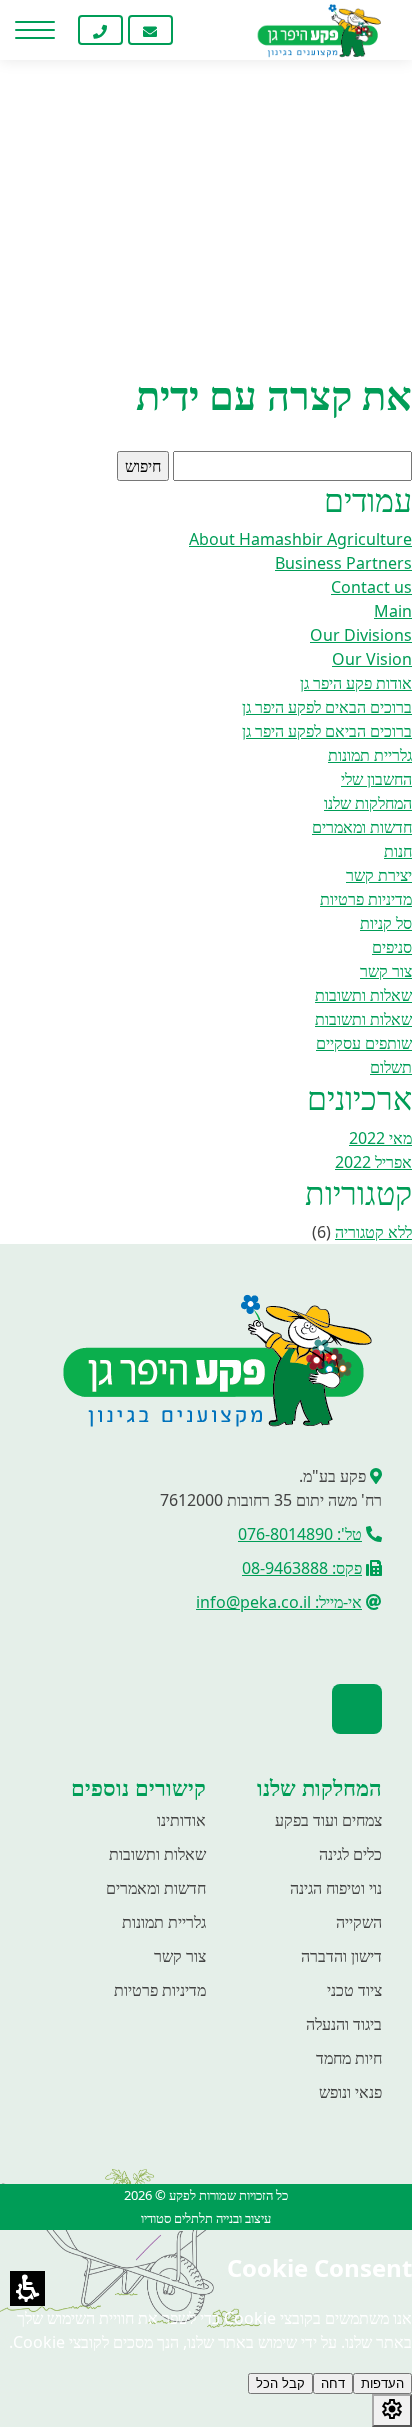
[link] (200, 30)
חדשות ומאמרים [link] (362, 827)
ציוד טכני (354, 1990)
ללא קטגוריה (373, 1232)
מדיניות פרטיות (160, 1990)
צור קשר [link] (386, 971)
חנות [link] (398, 851)
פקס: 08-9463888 (302, 1568)
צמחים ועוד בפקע (328, 1820)
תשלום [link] (391, 1067)
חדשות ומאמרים (156, 1888)
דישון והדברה (341, 1956)
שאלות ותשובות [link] (363, 995)
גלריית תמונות (164, 1922)
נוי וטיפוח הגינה (336, 1888)
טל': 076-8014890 (300, 1534)
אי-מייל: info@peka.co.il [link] (279, 1602)
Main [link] (393, 611)
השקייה (359, 1922)
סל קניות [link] (386, 923)
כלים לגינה (350, 1854)
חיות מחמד (349, 2058)
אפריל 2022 (373, 1162)
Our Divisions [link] (361, 635)
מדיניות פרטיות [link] (366, 899)
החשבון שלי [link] (376, 779)
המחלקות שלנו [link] (368, 803)
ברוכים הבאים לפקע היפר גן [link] (327, 707)
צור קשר (180, 1956)
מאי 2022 (380, 1138)
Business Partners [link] (343, 563)
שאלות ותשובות (157, 1854)
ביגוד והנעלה (344, 2024)
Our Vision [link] (372, 659)
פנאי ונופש (350, 2092)
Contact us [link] (371, 587)
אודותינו (181, 1820)
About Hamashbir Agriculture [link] (300, 539)
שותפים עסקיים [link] (364, 1043)
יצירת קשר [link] (379, 875)
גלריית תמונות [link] (370, 755)
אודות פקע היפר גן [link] (356, 683)
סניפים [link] (392, 947)
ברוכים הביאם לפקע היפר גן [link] (327, 731)
